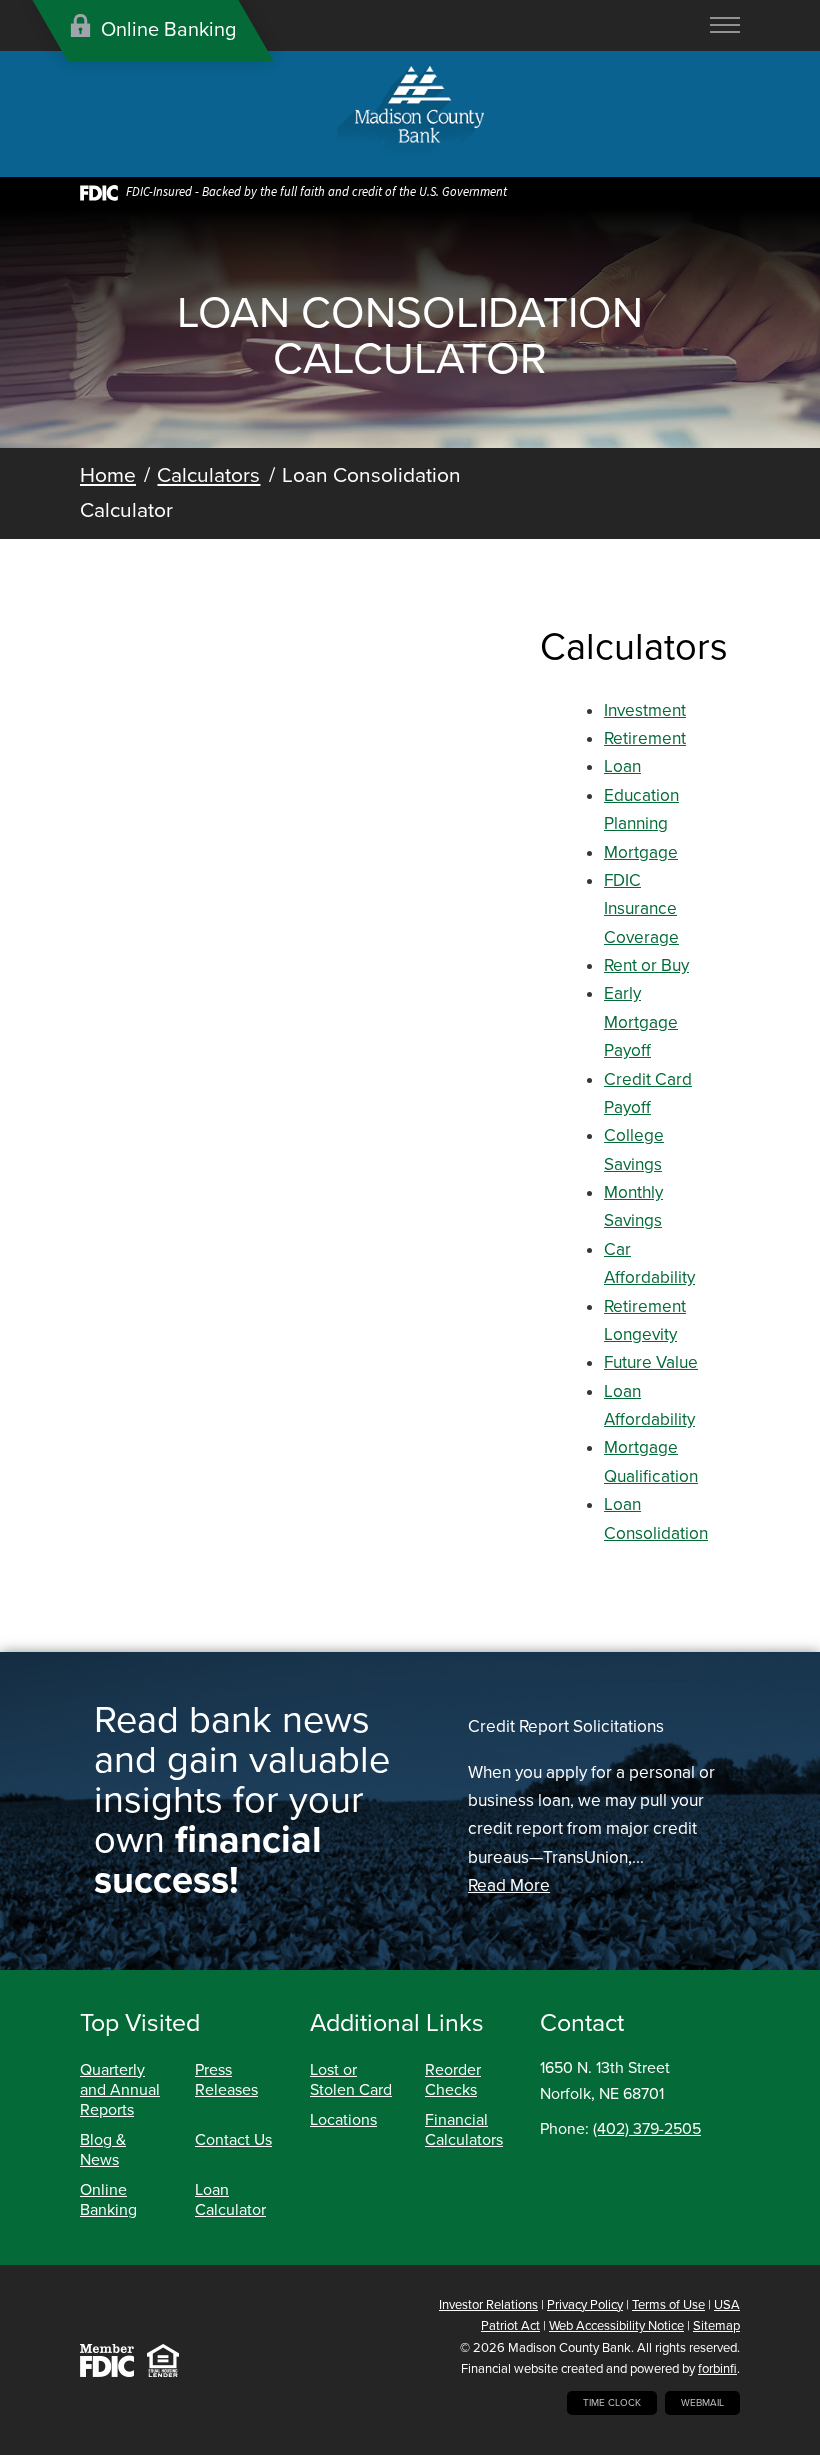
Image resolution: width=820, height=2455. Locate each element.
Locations (343, 2120)
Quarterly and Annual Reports (120, 2090)
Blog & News (103, 2150)
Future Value (651, 1362)
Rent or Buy (646, 965)
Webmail (702, 2403)
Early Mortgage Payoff (641, 1022)
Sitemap (716, 2326)
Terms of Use (668, 2305)
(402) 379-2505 (647, 2129)
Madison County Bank (569, 2348)
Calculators (208, 475)
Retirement (645, 738)
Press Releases (226, 2080)
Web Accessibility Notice (616, 2326)
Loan (622, 766)
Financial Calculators (464, 2130)
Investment (645, 710)
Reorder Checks (453, 2080)
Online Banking (108, 2200)
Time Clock (612, 2403)
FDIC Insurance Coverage (641, 909)
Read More (509, 1885)
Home (108, 475)
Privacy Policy (585, 2305)
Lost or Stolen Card (351, 2080)
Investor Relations (488, 2305)
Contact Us (233, 2140)
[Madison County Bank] (410, 114)
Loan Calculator (230, 2200)
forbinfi (717, 2369)
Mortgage (641, 852)
